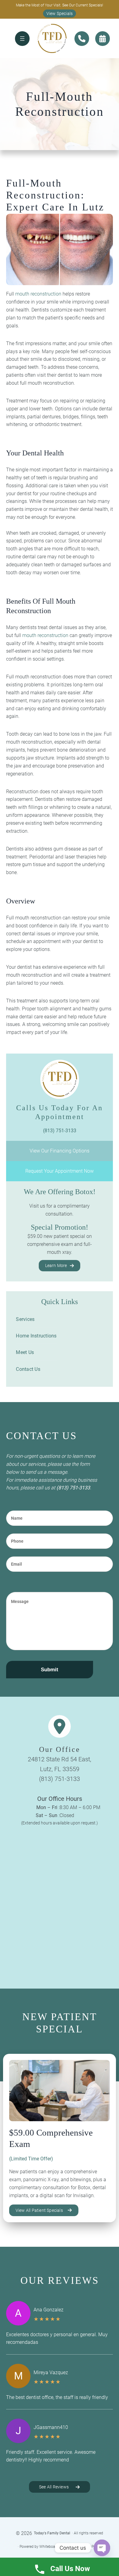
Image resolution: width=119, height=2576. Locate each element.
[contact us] (82, 39)
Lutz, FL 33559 (60, 1769)
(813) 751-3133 (73, 1488)
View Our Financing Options (60, 1151)
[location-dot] (60, 1726)
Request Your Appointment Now (60, 1171)
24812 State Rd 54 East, (60, 1759)
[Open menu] (22, 39)
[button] (60, 13)
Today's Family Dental (52, 2533)
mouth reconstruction (38, 294)
